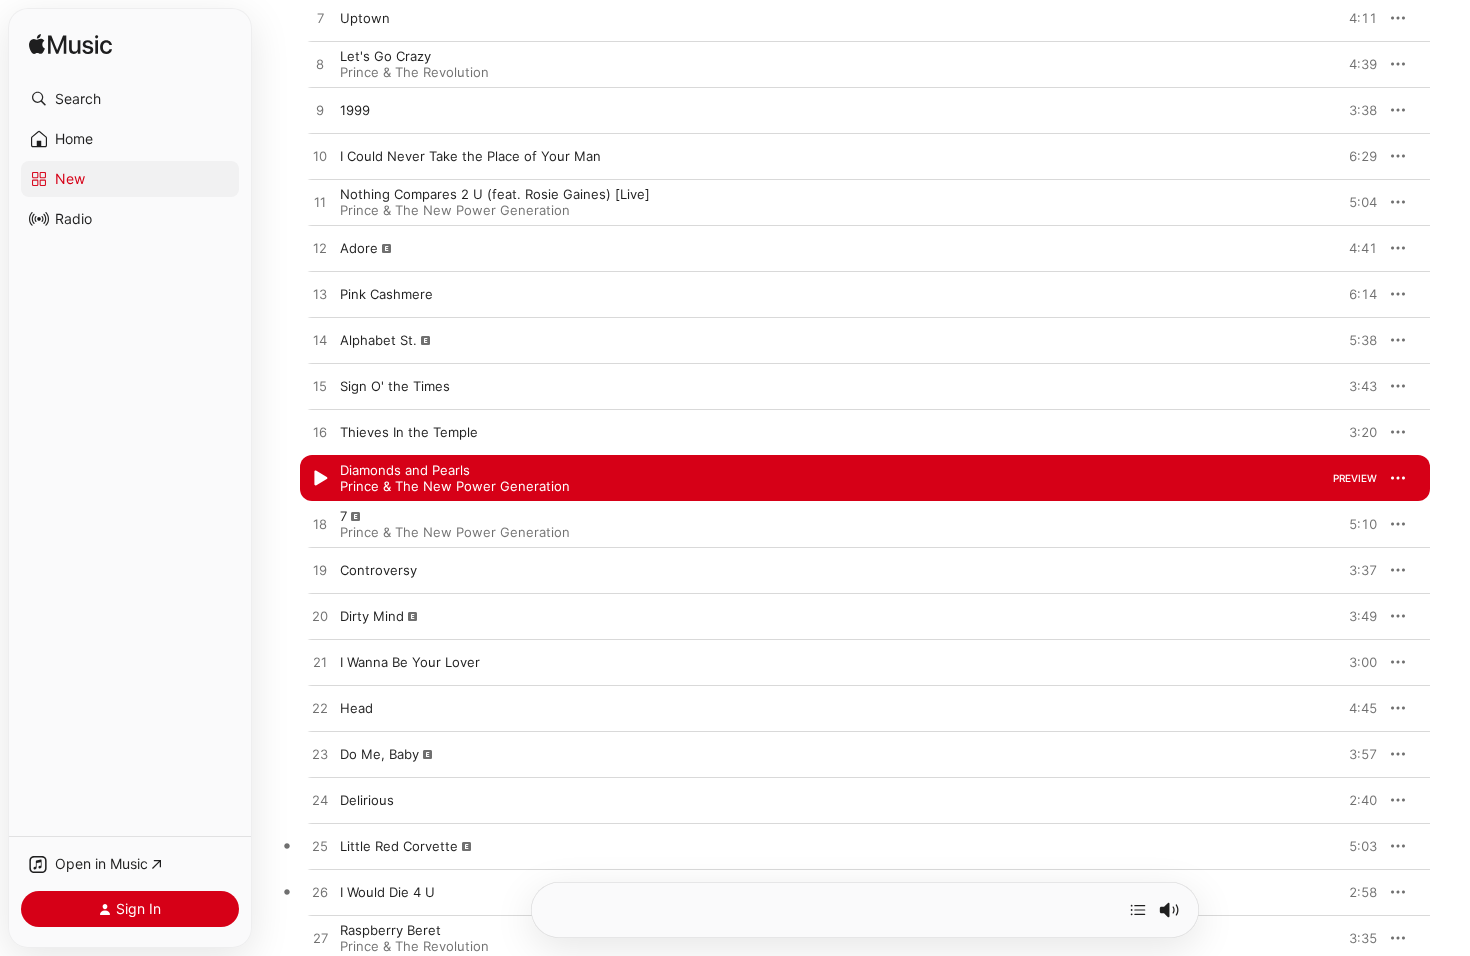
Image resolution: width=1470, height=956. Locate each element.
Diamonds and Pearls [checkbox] (405, 470)
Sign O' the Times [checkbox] (395, 386)
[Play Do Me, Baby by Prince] (320, 755)
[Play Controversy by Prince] (320, 571)
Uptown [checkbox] (365, 18)
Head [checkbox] (356, 708)
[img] (70, 45)
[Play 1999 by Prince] (320, 111)
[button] (130, 99)
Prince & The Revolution (414, 72)
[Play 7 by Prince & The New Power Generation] (320, 525)
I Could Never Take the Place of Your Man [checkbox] (470, 156)
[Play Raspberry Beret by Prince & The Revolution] (320, 939)
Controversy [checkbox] (378, 570)
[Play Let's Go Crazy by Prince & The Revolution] (320, 65)
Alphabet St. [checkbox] (378, 340)
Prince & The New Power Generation (455, 210)
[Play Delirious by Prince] (320, 801)
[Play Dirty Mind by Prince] (320, 617)
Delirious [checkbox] (367, 800)
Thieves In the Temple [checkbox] (409, 432)
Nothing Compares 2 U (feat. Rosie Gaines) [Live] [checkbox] (495, 194)
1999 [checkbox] (355, 110)
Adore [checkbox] (359, 248)
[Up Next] (1138, 910)
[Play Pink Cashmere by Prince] (320, 295)
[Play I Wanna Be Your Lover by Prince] (320, 663)
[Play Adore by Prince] (320, 249)
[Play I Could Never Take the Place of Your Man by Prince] (320, 157)
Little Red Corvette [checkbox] (399, 846)
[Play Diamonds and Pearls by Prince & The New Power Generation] (320, 479)
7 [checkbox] (343, 516)
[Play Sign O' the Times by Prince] (320, 387)
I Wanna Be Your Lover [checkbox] (410, 662)
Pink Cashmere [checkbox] (386, 294)
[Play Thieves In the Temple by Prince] (320, 433)
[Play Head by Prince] (320, 709)
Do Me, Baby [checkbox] (379, 754)
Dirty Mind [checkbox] (372, 616)
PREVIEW (1355, 18)
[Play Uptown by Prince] (320, 19)
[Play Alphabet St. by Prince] (320, 341)
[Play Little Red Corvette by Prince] (320, 847)
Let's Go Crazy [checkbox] (385, 56)
